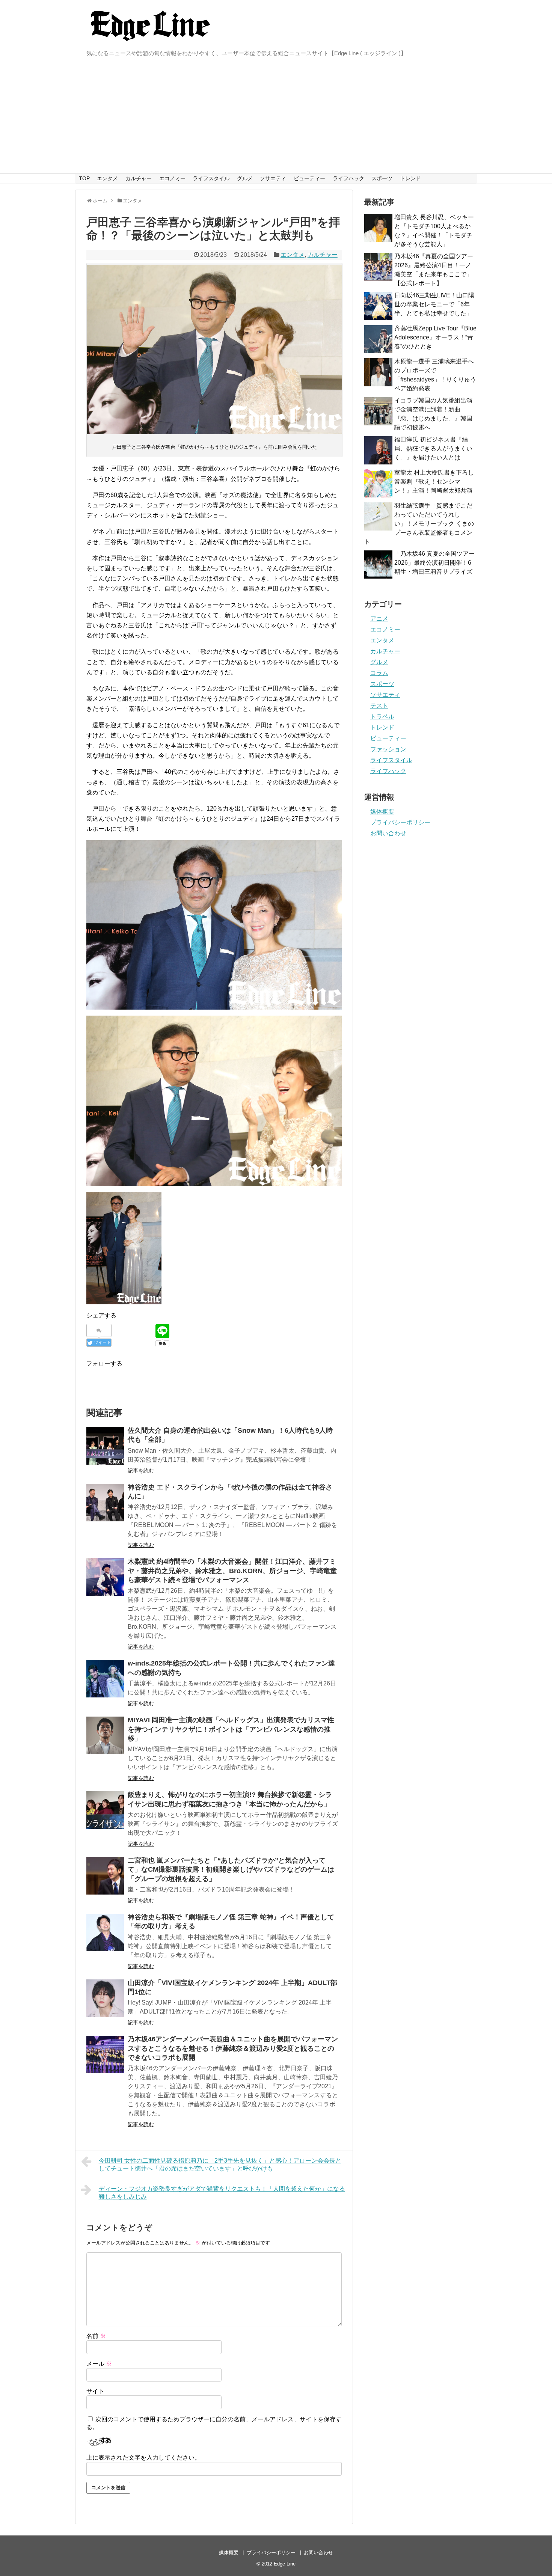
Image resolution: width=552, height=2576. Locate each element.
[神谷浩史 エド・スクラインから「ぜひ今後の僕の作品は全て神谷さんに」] (105, 1503)
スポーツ (382, 178)
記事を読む (141, 1471)
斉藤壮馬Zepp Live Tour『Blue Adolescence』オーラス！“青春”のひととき (435, 337)
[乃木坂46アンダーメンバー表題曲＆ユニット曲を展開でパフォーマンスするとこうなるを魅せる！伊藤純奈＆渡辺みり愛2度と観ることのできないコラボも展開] (105, 2054)
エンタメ (107, 178)
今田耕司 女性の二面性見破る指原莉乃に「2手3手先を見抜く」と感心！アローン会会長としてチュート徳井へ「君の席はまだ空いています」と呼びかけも (220, 2165)
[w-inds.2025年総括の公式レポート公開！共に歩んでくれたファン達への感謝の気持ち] (105, 1679)
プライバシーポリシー (400, 822)
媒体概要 (382, 812)
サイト (95, 2391)
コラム (379, 673)
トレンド (410, 178)
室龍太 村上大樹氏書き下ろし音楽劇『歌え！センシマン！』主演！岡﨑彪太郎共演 (434, 482)
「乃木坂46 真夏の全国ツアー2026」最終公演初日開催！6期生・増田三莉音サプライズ (434, 563)
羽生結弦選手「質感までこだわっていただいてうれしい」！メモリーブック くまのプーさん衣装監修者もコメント (419, 524)
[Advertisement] (276, 117)
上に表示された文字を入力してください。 (143, 2458)
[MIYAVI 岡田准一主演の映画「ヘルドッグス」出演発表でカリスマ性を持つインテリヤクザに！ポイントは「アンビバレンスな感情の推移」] (105, 1735)
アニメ (379, 619)
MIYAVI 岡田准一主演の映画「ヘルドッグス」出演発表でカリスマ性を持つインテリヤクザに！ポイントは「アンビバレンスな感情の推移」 (231, 1729)
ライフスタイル (211, 178)
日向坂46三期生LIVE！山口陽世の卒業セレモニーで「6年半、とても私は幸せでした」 (434, 304)
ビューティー (309, 178)
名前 (96, 2336)
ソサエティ (273, 178)
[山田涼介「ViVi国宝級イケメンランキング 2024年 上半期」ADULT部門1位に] (105, 1998)
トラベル (382, 717)
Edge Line (285, 2564)
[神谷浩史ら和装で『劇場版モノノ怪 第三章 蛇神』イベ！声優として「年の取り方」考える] (105, 1932)
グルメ (245, 178)
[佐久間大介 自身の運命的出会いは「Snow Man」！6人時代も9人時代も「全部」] (105, 1446)
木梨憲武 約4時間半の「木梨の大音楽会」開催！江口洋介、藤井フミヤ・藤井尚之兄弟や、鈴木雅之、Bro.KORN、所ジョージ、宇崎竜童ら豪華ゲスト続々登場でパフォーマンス (232, 1571)
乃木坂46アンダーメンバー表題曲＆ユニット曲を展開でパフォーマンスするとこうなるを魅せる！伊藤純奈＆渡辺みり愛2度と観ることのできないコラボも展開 (233, 2048)
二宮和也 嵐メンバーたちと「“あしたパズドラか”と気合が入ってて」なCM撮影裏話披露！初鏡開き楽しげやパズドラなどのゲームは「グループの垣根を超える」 (231, 1870)
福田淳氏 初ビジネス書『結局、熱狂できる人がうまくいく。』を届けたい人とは (433, 448)
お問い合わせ (388, 833)
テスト (379, 706)
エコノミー (172, 178)
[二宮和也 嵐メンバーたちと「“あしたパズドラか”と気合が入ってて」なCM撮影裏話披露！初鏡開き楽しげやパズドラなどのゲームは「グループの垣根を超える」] (105, 1876)
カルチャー (139, 178)
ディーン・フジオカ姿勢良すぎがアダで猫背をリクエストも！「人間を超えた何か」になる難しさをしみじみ (222, 2193)
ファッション (388, 749)
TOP (84, 178)
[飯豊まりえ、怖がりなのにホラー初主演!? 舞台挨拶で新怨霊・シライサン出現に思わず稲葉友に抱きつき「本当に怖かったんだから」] (105, 1810)
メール (99, 2364)
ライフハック (348, 178)
